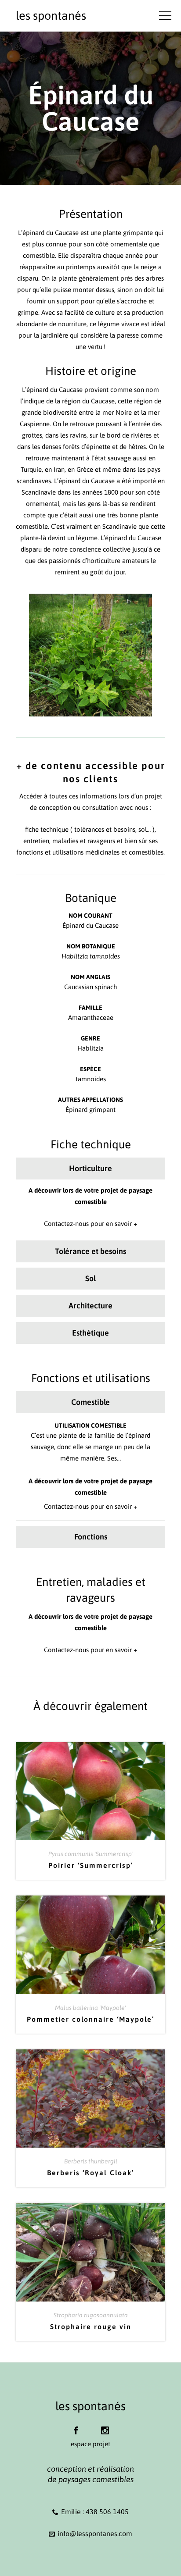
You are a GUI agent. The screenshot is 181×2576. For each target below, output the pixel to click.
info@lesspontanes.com (95, 2533)
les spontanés (51, 16)
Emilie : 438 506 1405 (95, 2512)
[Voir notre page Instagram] (105, 2426)
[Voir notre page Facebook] (76, 2426)
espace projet (90, 2444)
